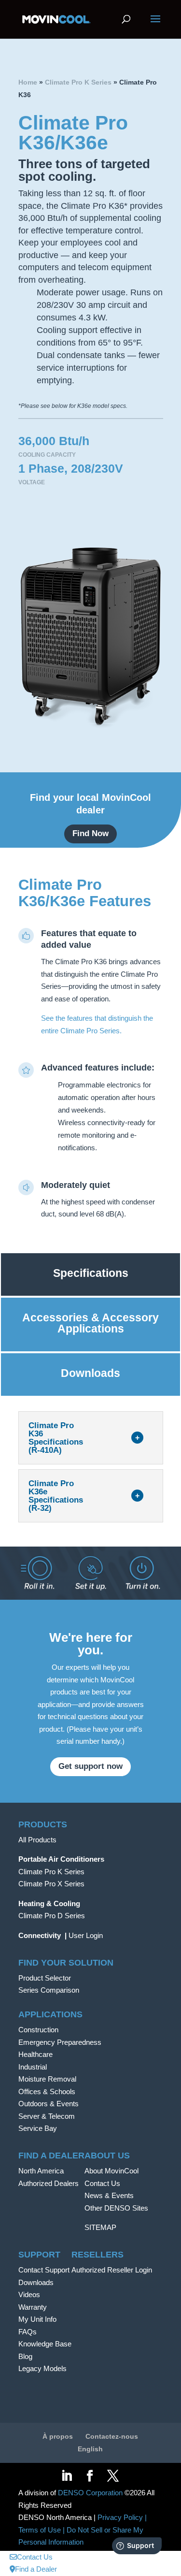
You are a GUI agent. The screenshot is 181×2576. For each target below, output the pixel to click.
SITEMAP (100, 2227)
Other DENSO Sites (116, 2208)
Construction (38, 2030)
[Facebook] (90, 2477)
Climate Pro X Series (51, 1884)
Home (28, 82)
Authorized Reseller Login (112, 2270)
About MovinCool (111, 2171)
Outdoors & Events (49, 2104)
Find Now (90, 833)
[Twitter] (113, 2477)
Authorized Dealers (49, 2183)
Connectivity (40, 1935)
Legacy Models (42, 2368)
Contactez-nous (112, 2436)
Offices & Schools (47, 2091)
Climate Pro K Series (78, 82)
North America (41, 2171)
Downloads (36, 2282)
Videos (29, 2294)
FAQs (28, 2332)
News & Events (109, 2195)
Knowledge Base (45, 2344)
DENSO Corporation (90, 2493)
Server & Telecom (47, 2116)
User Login (86, 1935)
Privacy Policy (120, 2517)
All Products (37, 1840)
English (90, 2449)
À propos (58, 2436)
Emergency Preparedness (60, 2042)
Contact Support (44, 2270)
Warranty (33, 2307)
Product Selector (45, 1978)
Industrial (33, 2067)
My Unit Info (37, 2319)
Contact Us (102, 2183)
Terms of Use (40, 2530)
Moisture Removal (47, 2079)
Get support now (90, 1766)
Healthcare (35, 2054)
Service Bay (38, 2128)
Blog (25, 2356)
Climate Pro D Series (52, 1916)
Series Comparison (49, 1990)
